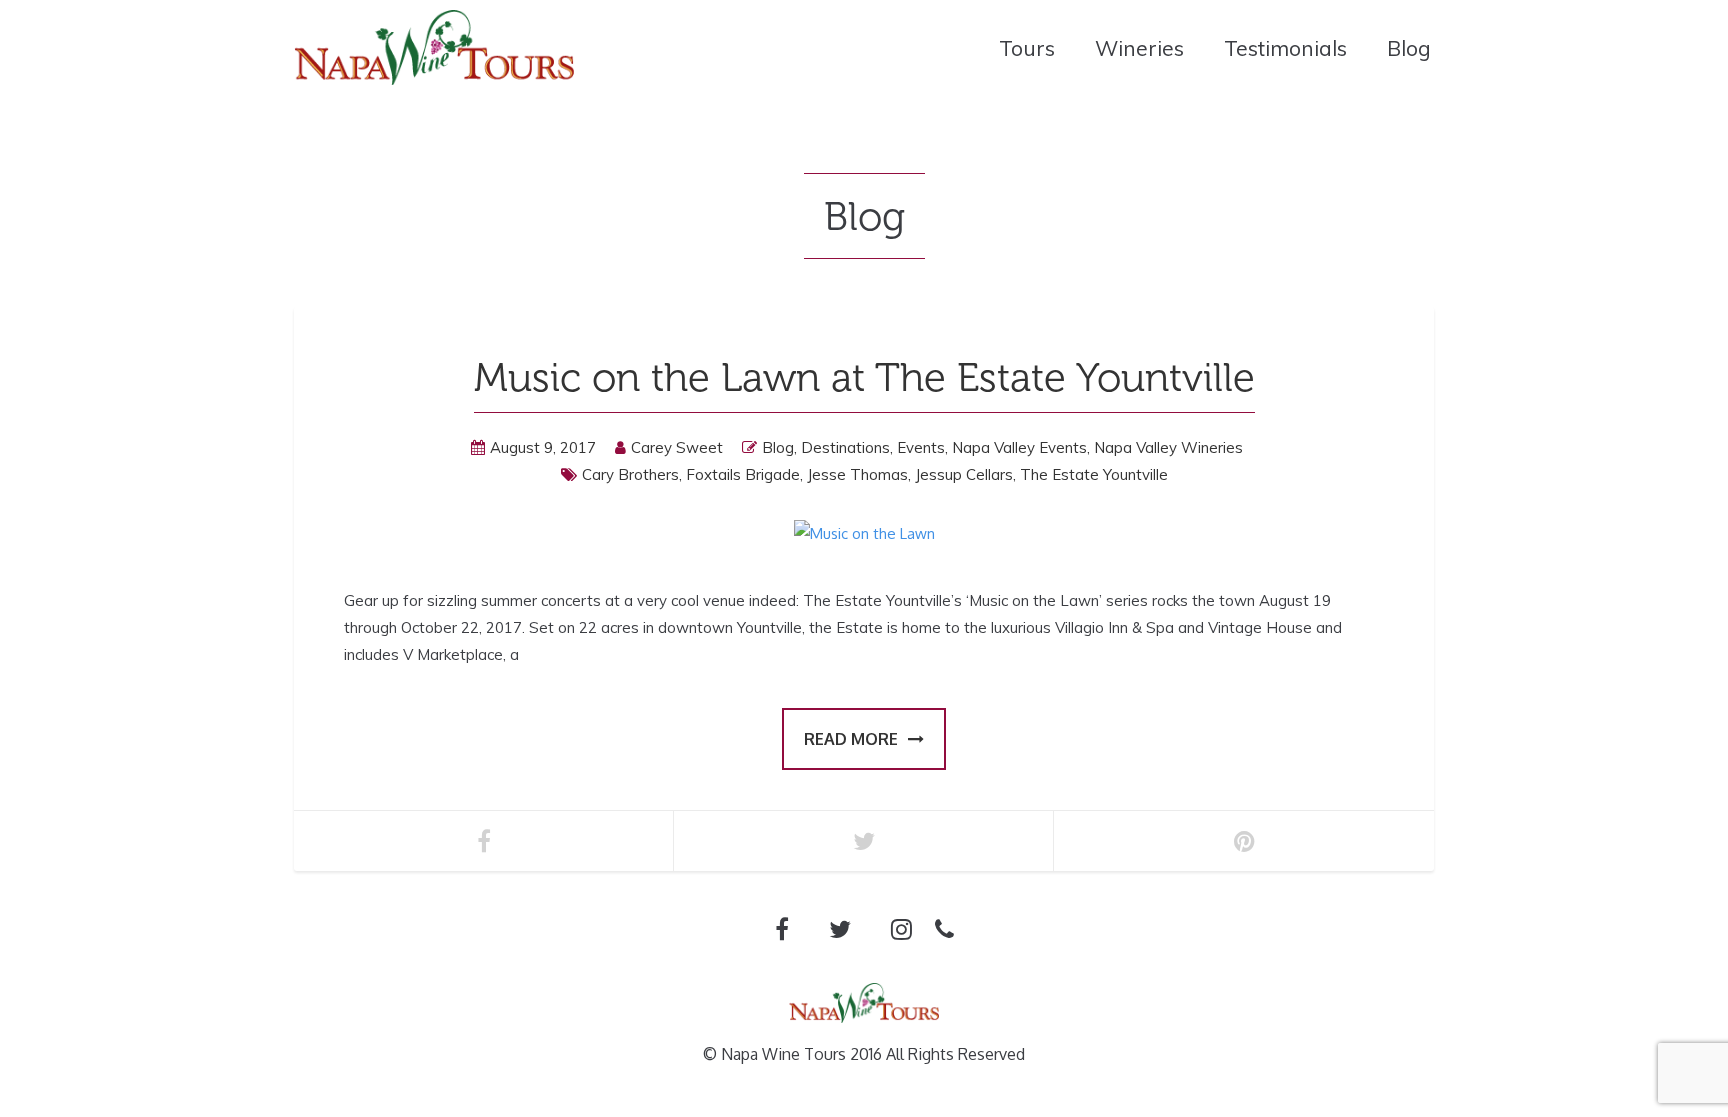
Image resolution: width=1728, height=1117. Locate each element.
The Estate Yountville (1094, 474)
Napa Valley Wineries (1168, 447)
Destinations (845, 447)
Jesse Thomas (857, 474)
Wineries (1139, 48)
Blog (1409, 48)
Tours (1027, 48)
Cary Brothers (630, 474)
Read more (851, 739)
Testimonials (1285, 48)
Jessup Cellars (964, 474)
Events (921, 447)
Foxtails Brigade (743, 474)
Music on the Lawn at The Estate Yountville (864, 377)
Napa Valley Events (1019, 447)
